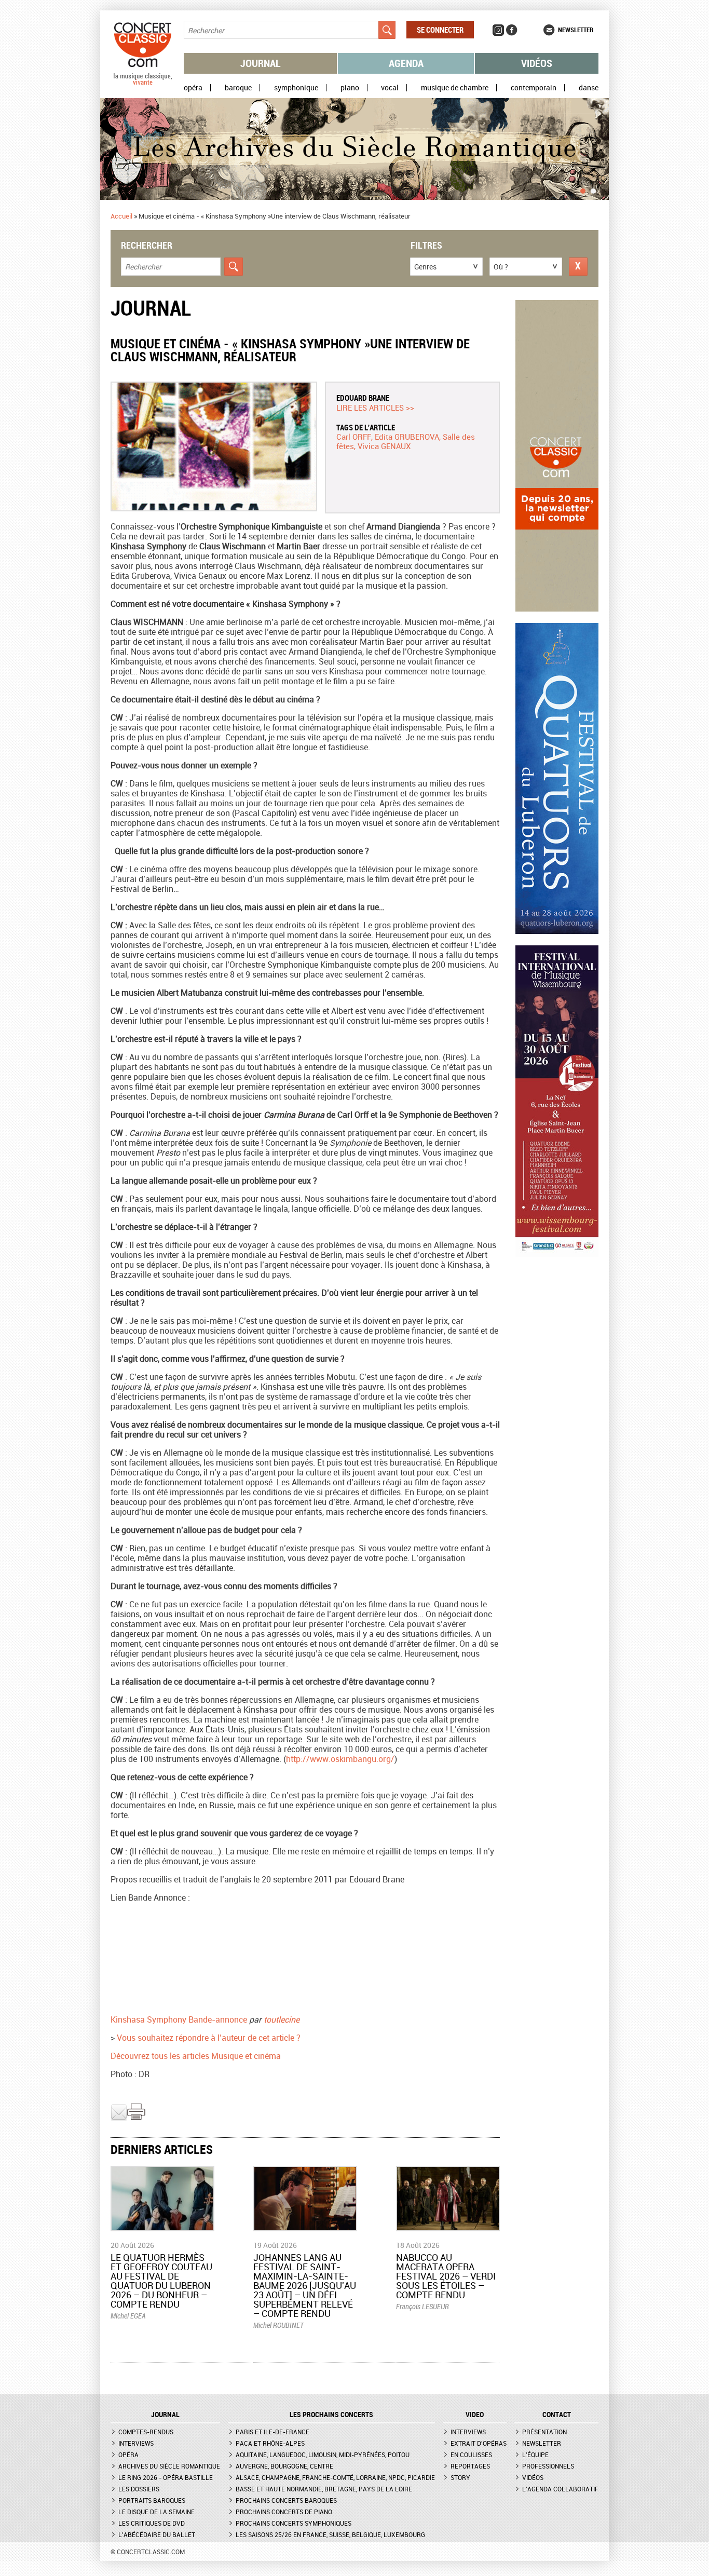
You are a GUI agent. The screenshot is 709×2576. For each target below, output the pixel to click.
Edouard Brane (363, 398)
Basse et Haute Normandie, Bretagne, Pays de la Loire (324, 2489)
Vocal (390, 88)
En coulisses (471, 2455)
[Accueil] (143, 83)
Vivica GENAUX (384, 446)
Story (460, 2477)
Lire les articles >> (375, 408)
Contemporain (534, 88)
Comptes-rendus (146, 2432)
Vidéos (537, 63)
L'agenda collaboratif (560, 2489)
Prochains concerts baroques (286, 2500)
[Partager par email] (119, 2118)
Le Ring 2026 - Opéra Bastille (166, 2477)
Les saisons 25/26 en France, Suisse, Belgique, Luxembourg (330, 2534)
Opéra (193, 88)
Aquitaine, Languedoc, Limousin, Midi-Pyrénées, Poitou (323, 2455)
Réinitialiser (578, 267)
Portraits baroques (152, 2500)
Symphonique (296, 88)
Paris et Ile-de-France (272, 2432)
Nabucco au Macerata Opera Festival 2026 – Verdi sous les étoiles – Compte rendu (446, 2276)
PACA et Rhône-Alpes (270, 2443)
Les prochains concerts (331, 2415)
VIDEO (475, 2415)
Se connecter (440, 30)
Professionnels (548, 2466)
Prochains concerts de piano (284, 2512)
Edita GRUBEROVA (407, 437)
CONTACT (557, 2415)
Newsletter (576, 30)
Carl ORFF (354, 437)
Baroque (238, 88)
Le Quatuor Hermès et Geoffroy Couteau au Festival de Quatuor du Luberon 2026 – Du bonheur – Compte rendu (161, 2281)
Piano (350, 88)
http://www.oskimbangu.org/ (340, 1759)
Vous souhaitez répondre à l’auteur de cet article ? (209, 2038)
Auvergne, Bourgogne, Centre (284, 2466)
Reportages (470, 2466)
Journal (261, 63)
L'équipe (535, 2455)
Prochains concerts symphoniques (294, 2523)
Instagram (498, 30)
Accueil (121, 216)
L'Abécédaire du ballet (157, 2534)
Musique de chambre (455, 88)
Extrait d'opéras (479, 2443)
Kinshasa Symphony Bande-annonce (179, 2019)
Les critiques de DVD (152, 2523)
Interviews (136, 2443)
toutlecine (282, 2019)
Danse (589, 88)
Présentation (544, 2432)
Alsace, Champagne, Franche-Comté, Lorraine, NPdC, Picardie (335, 2477)
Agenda (406, 63)
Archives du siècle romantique (169, 2466)
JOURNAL (165, 2415)
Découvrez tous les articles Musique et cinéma (211, 2056)
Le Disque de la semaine (156, 2512)
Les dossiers (139, 2489)
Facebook (512, 30)
